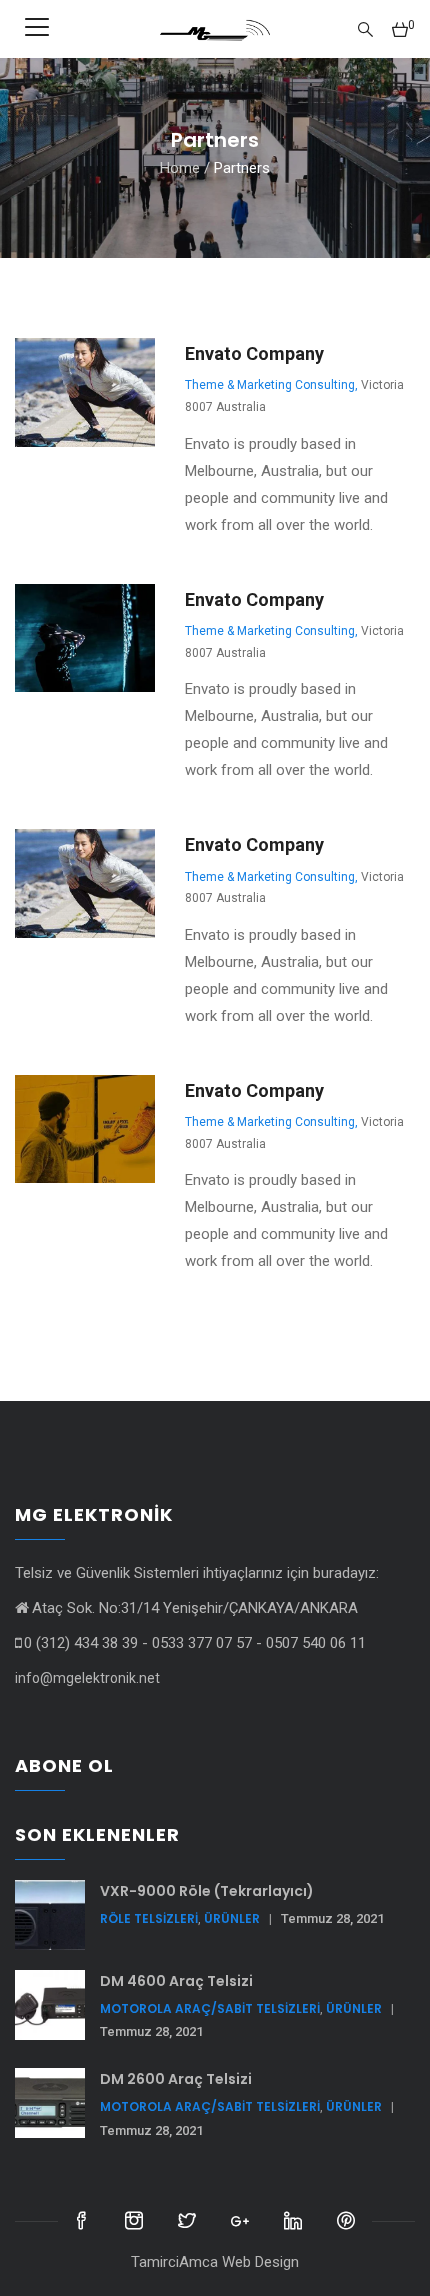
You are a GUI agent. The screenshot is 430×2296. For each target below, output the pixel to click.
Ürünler (232, 1918)
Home (180, 168)
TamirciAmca (176, 2262)
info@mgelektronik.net (87, 1678)
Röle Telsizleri (149, 1918)
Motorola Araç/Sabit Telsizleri (210, 2008)
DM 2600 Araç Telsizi (176, 2079)
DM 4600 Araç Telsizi (176, 1981)
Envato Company (254, 353)
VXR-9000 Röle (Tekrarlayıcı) (207, 1891)
